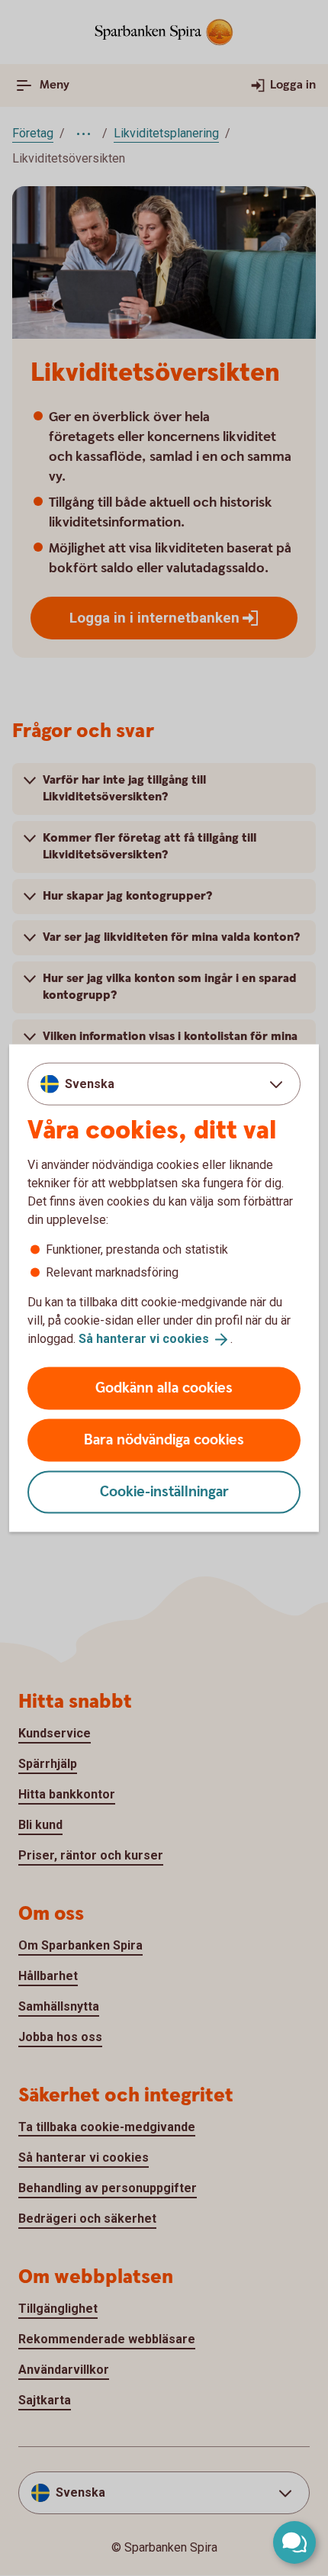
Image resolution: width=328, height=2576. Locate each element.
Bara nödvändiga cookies (164, 1439)
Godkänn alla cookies (164, 1388)
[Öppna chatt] (294, 2542)
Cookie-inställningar (164, 1491)
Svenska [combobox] (90, 1084)
